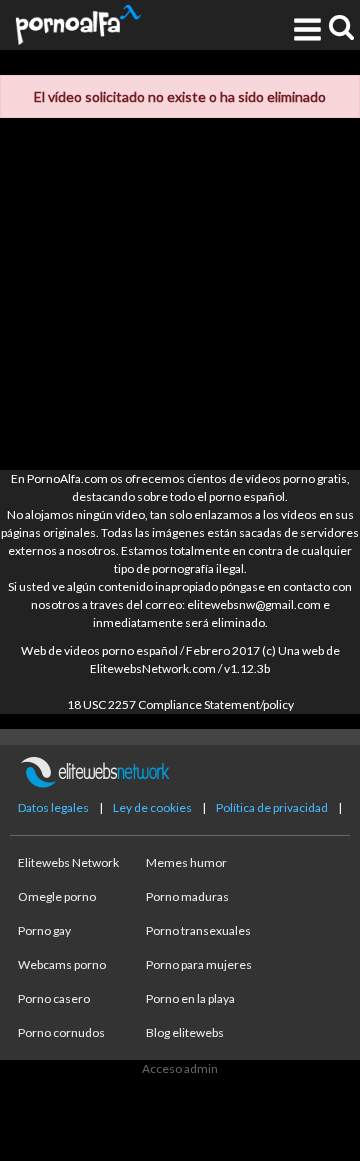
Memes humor (186, 862)
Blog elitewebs (185, 1032)
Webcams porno (62, 964)
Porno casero (54, 998)
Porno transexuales (198, 930)
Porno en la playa (190, 998)
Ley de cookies (152, 807)
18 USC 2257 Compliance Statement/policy (180, 704)
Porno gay (44, 930)
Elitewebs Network (68, 862)
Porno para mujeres (199, 964)
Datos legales (53, 807)
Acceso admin (180, 1068)
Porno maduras (187, 896)
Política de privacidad (272, 807)
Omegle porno (57, 896)
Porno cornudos (61, 1032)
